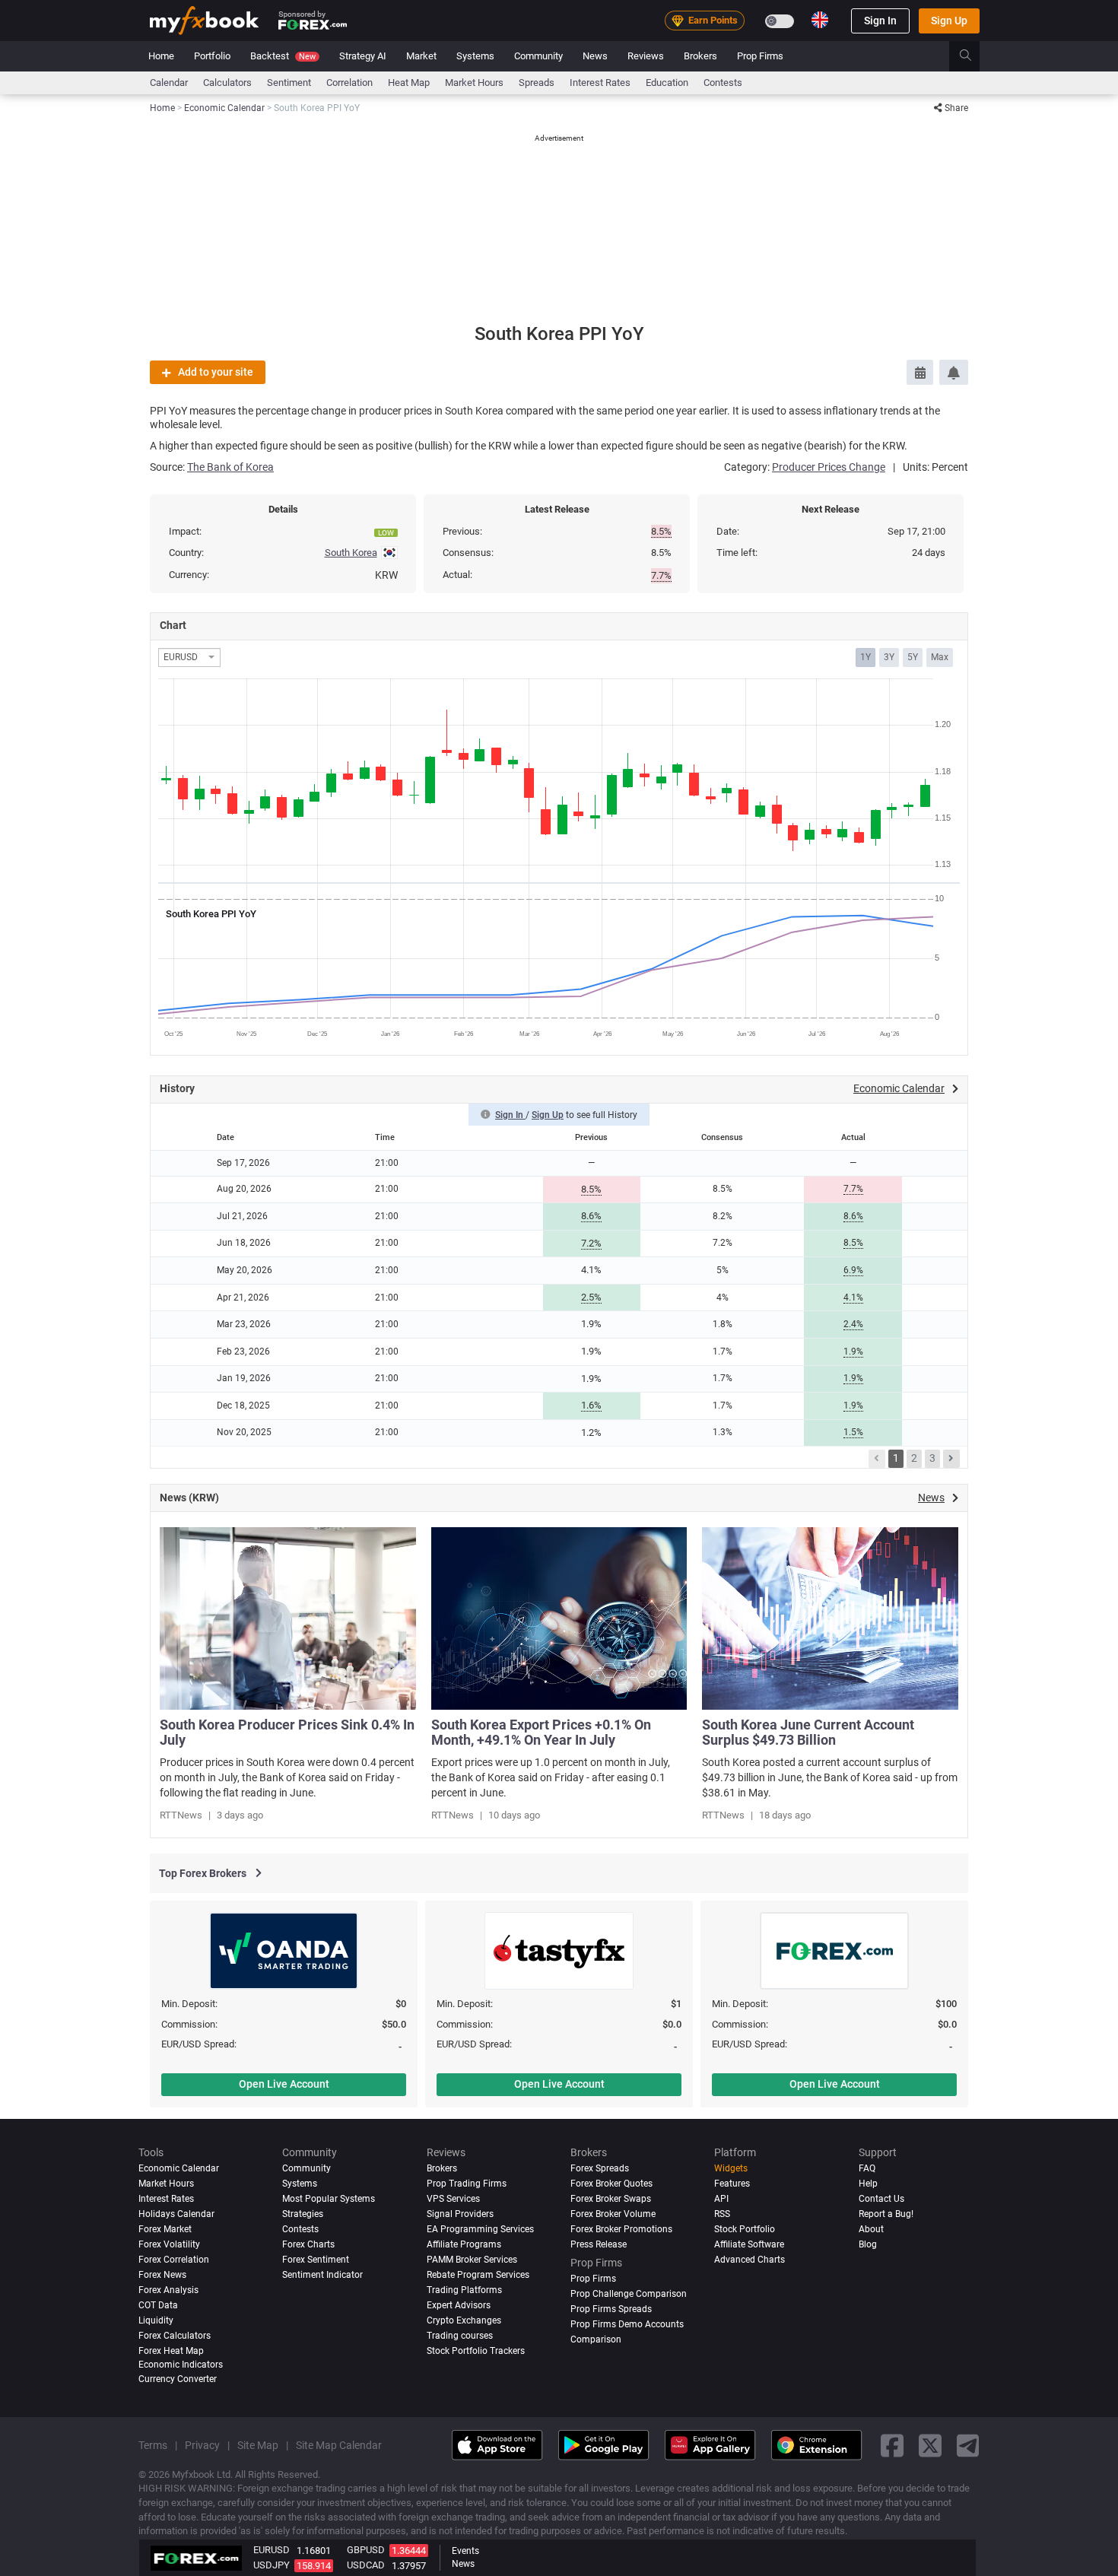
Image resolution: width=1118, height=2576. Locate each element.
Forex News (162, 2275)
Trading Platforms (464, 2290)
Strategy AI (363, 56)
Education (667, 83)
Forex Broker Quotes (611, 2184)
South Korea (351, 553)
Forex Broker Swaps (611, 2199)
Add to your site (216, 372)
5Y (913, 657)
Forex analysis (168, 2290)
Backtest (283, 56)
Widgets (731, 2168)
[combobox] (189, 657)
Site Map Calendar (339, 2445)
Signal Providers (460, 2214)
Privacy (202, 2445)
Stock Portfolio (745, 2229)
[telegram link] (968, 2445)
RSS (722, 2214)
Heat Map (409, 83)
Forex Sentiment (316, 2260)
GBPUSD (366, 2550)
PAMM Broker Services (472, 2260)
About (871, 2229)
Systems (475, 56)
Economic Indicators (181, 2364)
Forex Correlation (174, 2260)
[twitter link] (930, 2445)
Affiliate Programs (464, 2244)
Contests (723, 83)
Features (732, 2184)
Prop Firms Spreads (611, 2309)
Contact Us (881, 2199)
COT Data (158, 2305)
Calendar (169, 83)
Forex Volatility (169, 2244)
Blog (868, 2244)
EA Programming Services (480, 2229)
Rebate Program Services (478, 2275)
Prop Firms (760, 56)
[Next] (951, 1459)
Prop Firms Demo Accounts (627, 2323)
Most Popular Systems (329, 2199)
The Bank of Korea (230, 467)
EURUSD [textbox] (181, 657)
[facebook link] (892, 2445)
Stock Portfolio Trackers (476, 2350)
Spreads (537, 83)
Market (421, 56)
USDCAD (366, 2565)
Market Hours (474, 83)
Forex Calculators (175, 2335)
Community (538, 56)
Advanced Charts (750, 2260)
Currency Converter (178, 2379)
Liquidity (156, 2320)
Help (868, 2184)
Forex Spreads (600, 2168)
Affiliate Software (749, 2244)
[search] (974, 56)
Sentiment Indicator (322, 2275)
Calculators (227, 83)
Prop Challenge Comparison (629, 2294)
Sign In (880, 21)
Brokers (700, 56)
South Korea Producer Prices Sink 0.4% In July (287, 1732)
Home (161, 56)
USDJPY (272, 2565)
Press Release (599, 2244)
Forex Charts (308, 2244)
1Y (865, 657)
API (721, 2199)
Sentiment (289, 83)
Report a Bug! (886, 2214)
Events (465, 2551)
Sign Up (949, 21)
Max (940, 657)
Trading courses (460, 2335)
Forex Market (165, 2229)
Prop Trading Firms (467, 2184)
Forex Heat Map (171, 2350)
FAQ (867, 2168)
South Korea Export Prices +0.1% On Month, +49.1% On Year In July (541, 1732)
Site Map (258, 2445)
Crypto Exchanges (464, 2320)
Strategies (303, 2214)
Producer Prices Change (829, 467)
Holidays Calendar (176, 2214)
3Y (889, 657)
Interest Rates (600, 83)
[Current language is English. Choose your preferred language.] (820, 20)
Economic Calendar (179, 2168)
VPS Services (453, 2199)
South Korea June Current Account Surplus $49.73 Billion (808, 1732)
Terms (153, 2445)
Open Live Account (284, 2084)
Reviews (646, 56)
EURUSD (272, 2550)
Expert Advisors (459, 2305)
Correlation (349, 83)
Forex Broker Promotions (621, 2229)
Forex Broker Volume (613, 2214)
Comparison (596, 2339)
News (595, 56)
